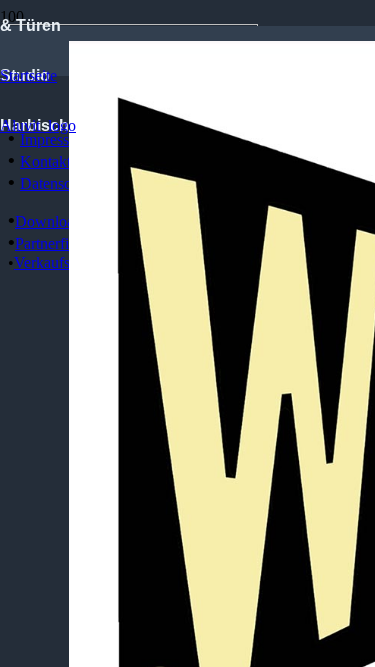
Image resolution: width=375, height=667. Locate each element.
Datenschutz (59, 183)
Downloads (51, 221)
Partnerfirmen (58, 243)
